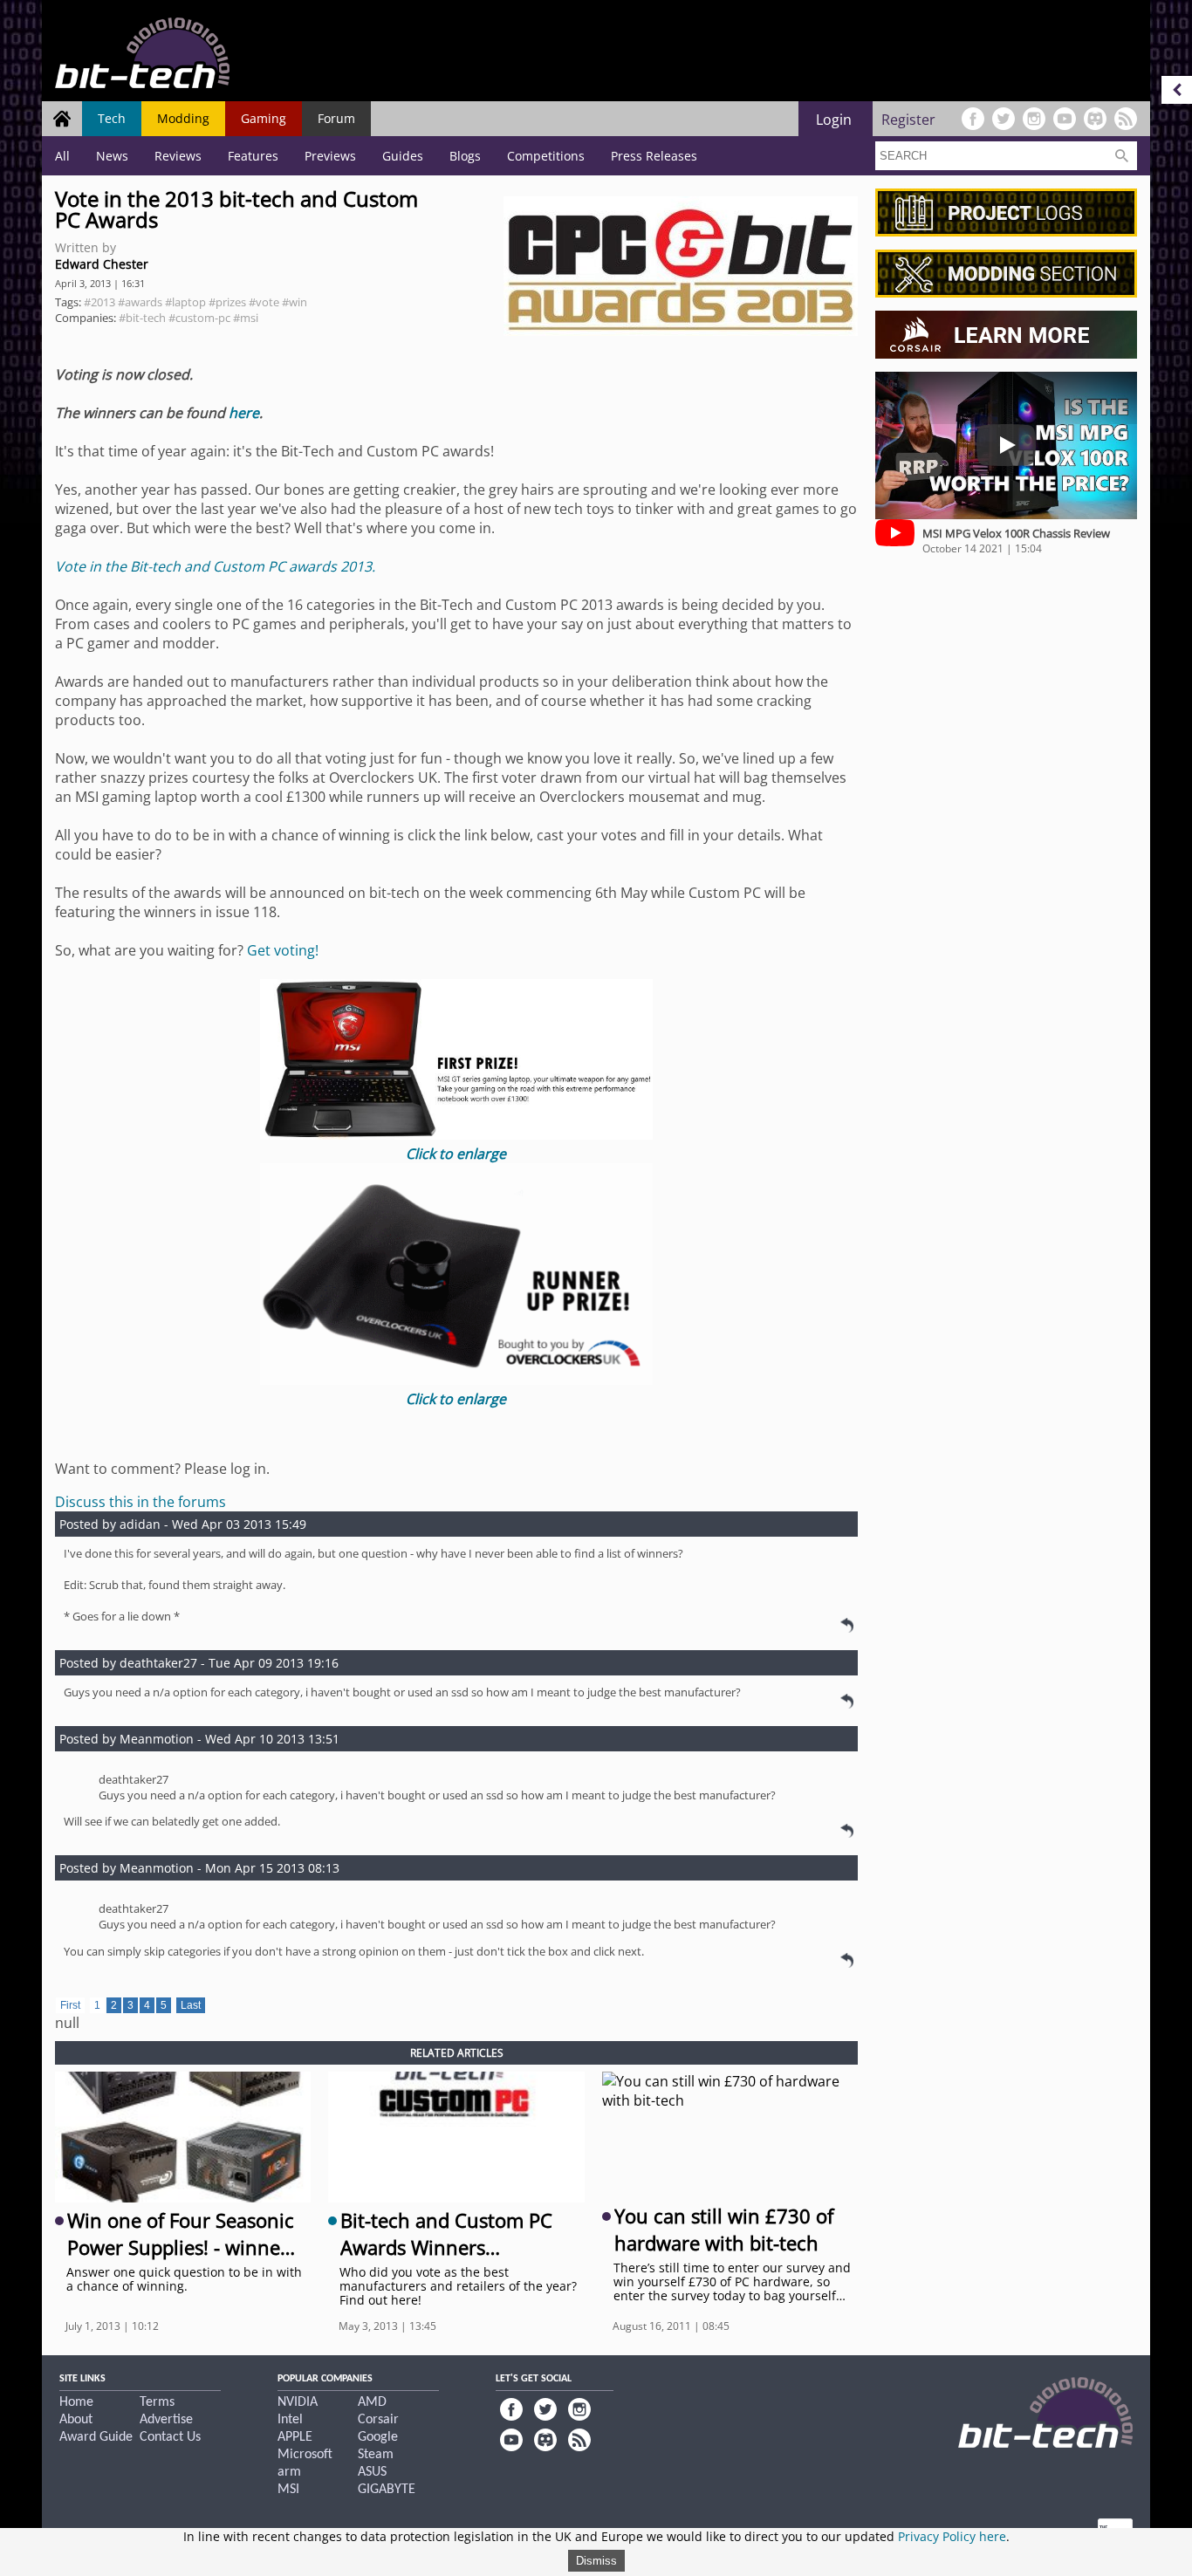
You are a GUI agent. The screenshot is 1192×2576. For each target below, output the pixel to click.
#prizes (227, 302)
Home (76, 2402)
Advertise (166, 2420)
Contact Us (170, 2437)
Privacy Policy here (952, 2536)
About (76, 2420)
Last (191, 2005)
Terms (157, 2402)
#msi (246, 318)
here (244, 413)
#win (295, 302)
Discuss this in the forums (140, 1502)
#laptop (185, 302)
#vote (264, 302)
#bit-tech (142, 318)
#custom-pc (199, 318)
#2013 (99, 302)
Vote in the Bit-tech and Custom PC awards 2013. (215, 566)
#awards (140, 302)
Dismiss (596, 2561)
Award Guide (96, 2437)
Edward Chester (102, 264)
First (70, 2005)
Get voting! (283, 950)
